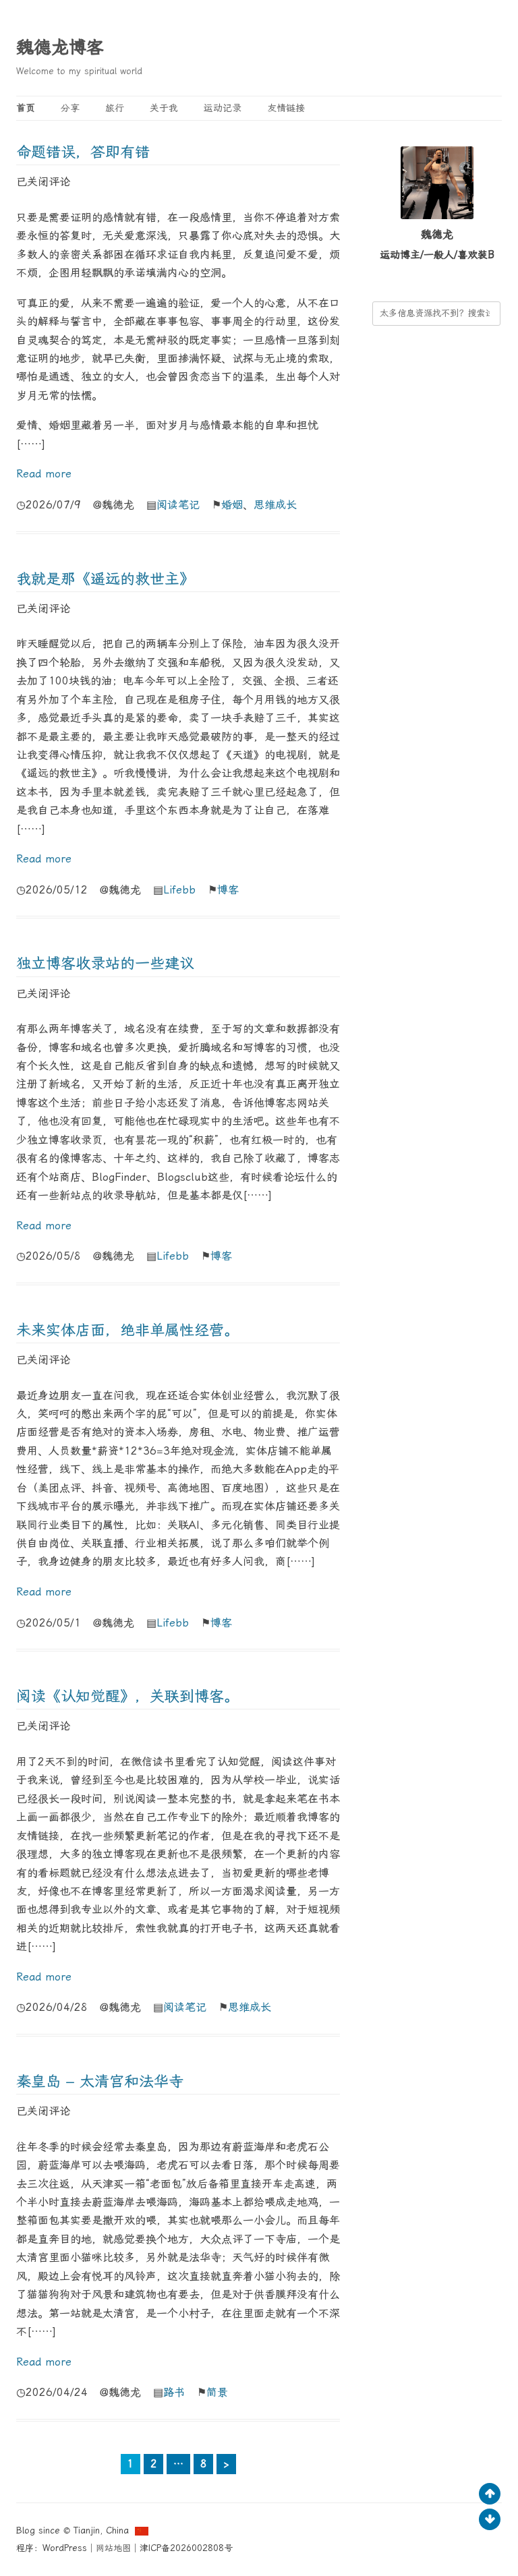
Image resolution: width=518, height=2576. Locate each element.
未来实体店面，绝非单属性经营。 (127, 1330)
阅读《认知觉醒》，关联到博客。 (127, 1696)
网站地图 (113, 2548)
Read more (44, 474)
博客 (228, 890)
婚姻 (232, 505)
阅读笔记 (178, 505)
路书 (174, 2392)
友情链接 (286, 108)
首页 (26, 108)
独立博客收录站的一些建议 (105, 963)
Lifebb (179, 890)
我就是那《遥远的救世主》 (105, 579)
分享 (70, 108)
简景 (217, 2392)
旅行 (115, 108)
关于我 (164, 108)
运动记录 (223, 108)
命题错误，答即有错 (83, 152)
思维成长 (275, 505)
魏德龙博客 (60, 47)
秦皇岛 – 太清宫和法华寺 (100, 2081)
